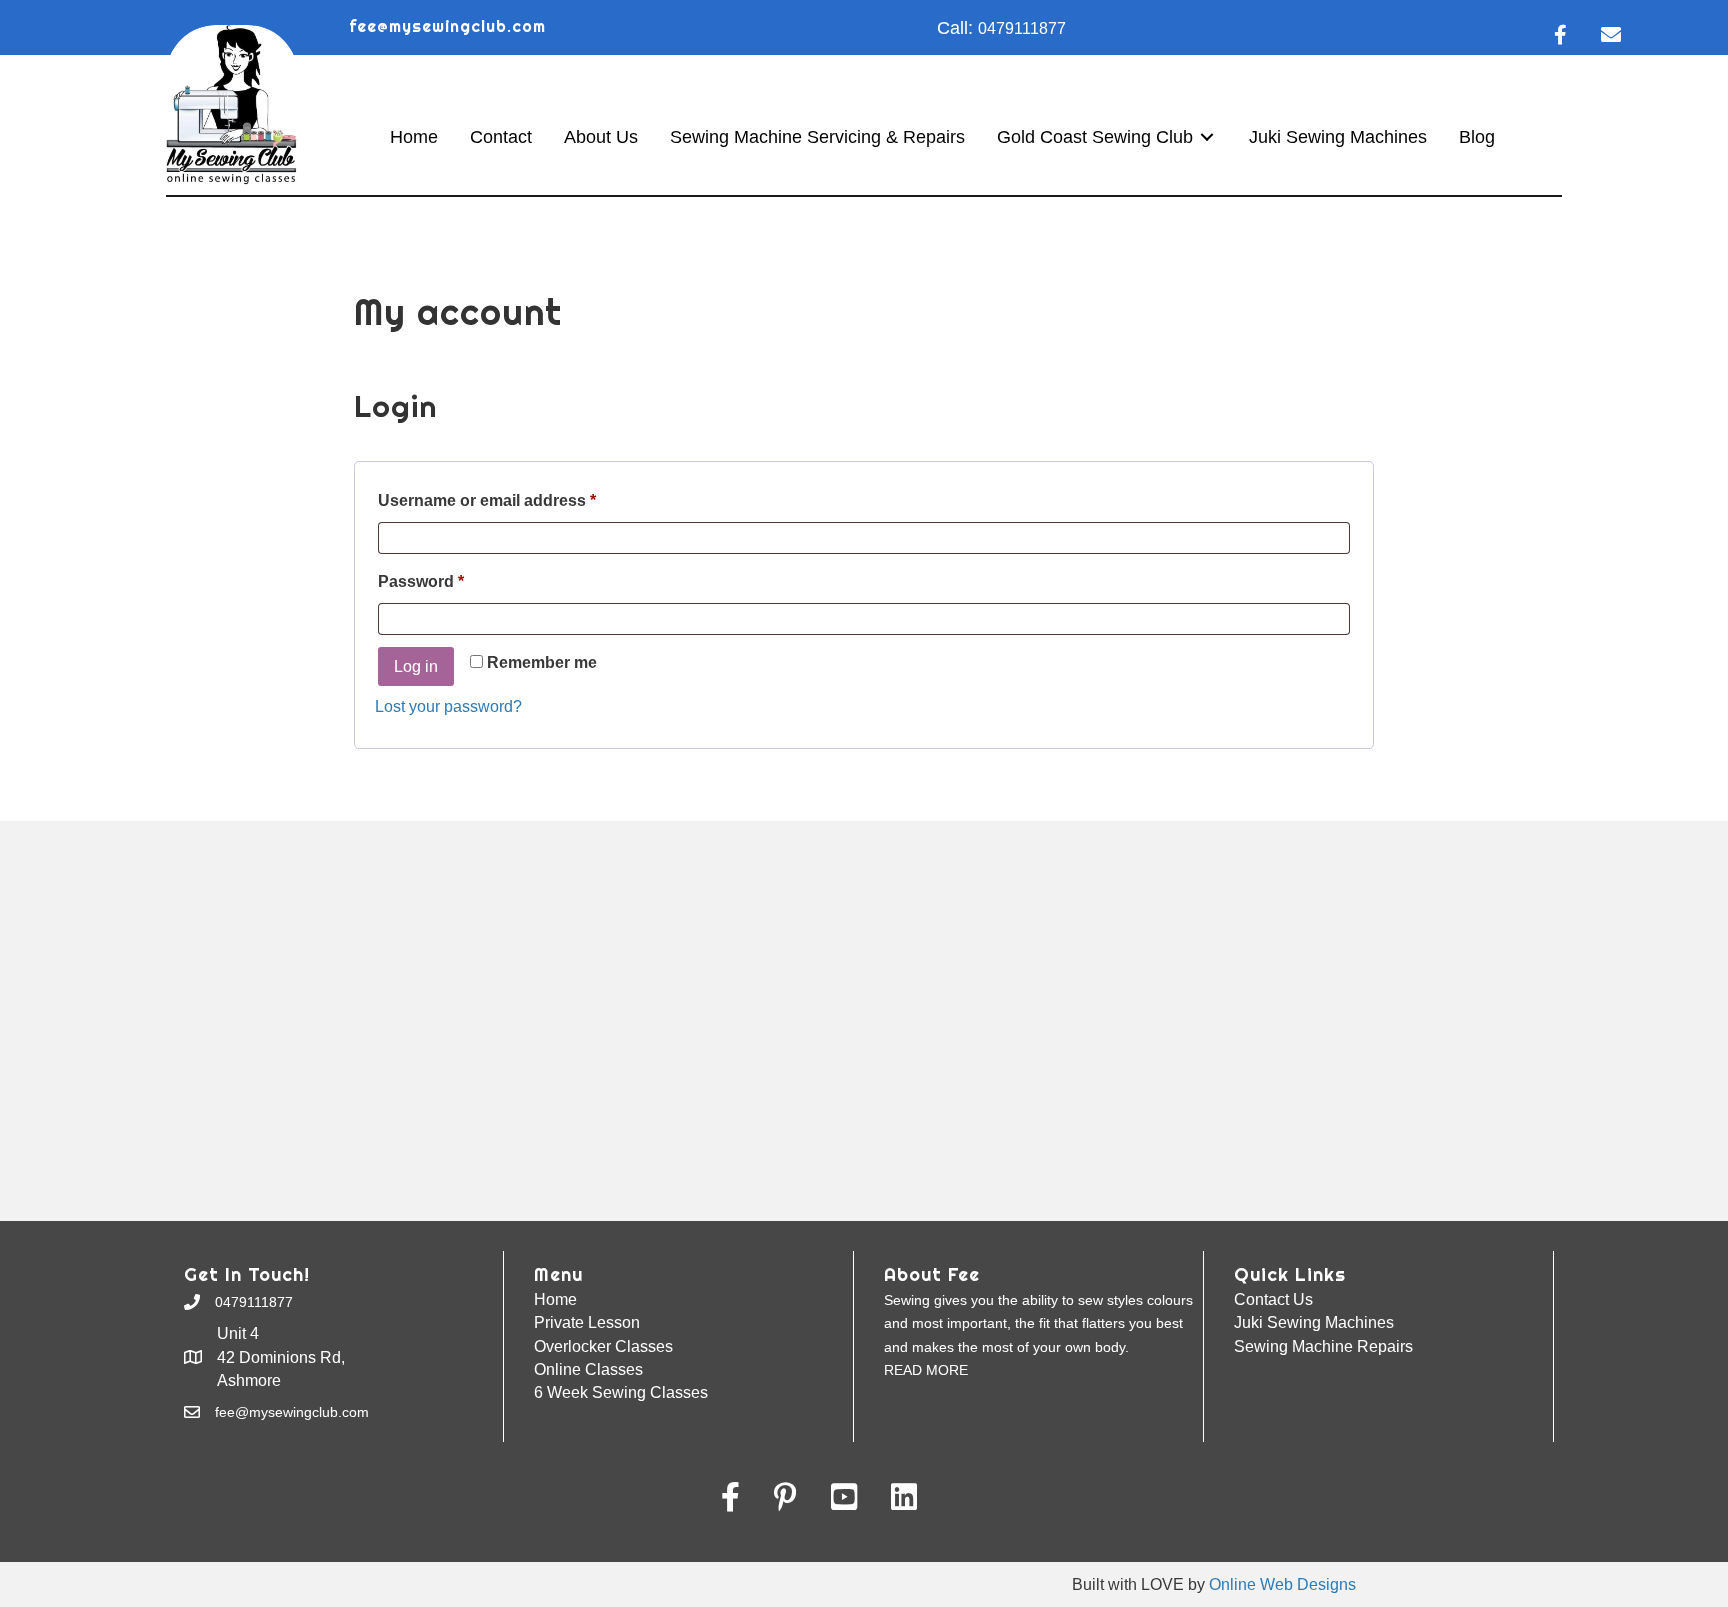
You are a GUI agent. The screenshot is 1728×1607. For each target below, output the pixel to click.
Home (555, 1299)
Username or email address (521, 500)
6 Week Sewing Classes (621, 1392)
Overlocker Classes (603, 1346)
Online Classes (588, 1369)
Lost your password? (448, 706)
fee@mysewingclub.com (447, 26)
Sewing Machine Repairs (1323, 1346)
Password (455, 581)
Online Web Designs (1282, 1584)
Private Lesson (587, 1322)
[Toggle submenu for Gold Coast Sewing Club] (1207, 137)
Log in (416, 666)
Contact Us (1273, 1299)
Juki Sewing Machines (1314, 1322)
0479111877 (1022, 28)
